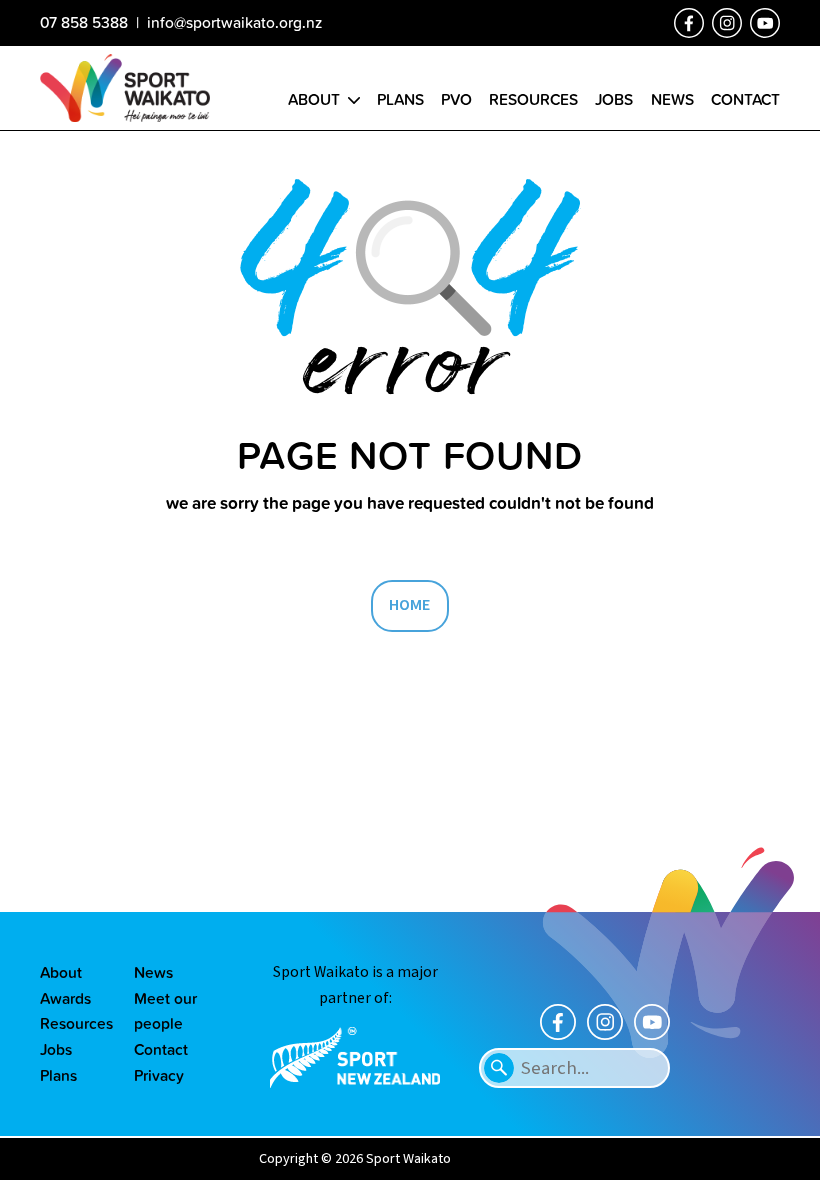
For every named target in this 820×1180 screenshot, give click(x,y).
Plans (400, 99)
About (314, 99)
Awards (65, 998)
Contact (745, 99)
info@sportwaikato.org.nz (234, 22)
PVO (456, 99)
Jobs (614, 99)
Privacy (159, 1075)
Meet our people (165, 1011)
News (672, 99)
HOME (410, 605)
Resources (533, 99)
